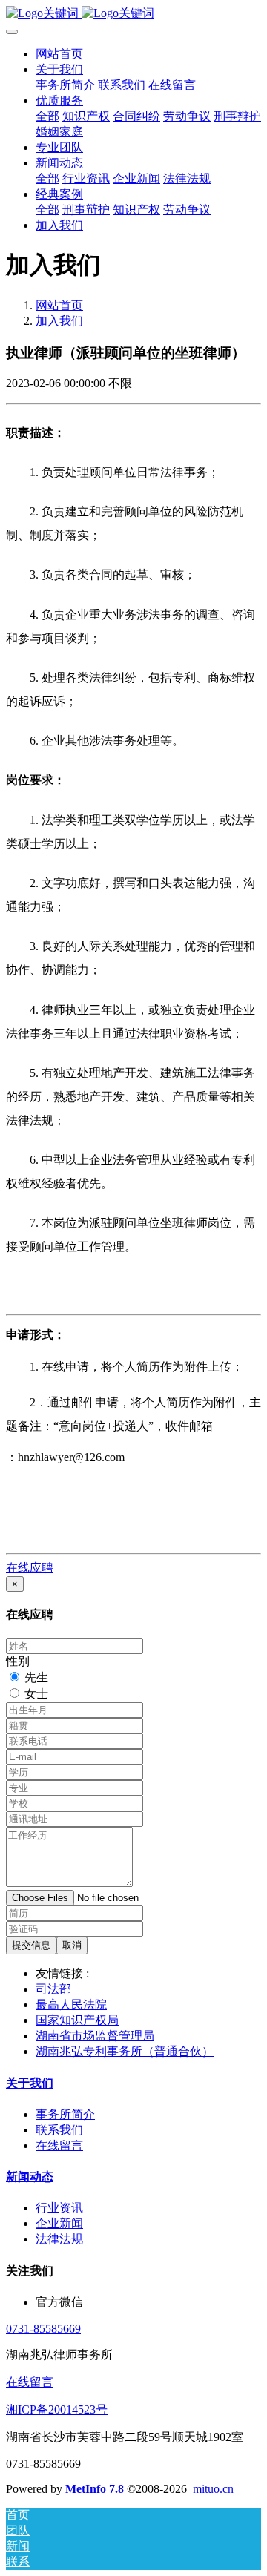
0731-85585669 (43, 2329)
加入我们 (59, 321)
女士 (36, 1694)
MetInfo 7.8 (95, 2489)
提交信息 (31, 1945)
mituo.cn (213, 2489)
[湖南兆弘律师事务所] (133, 14)
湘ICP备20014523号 (57, 2409)
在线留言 (30, 2382)
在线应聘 (30, 1568)
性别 (18, 1661)
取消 (72, 1945)
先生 (36, 1677)
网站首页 (59, 54)
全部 (47, 116)
